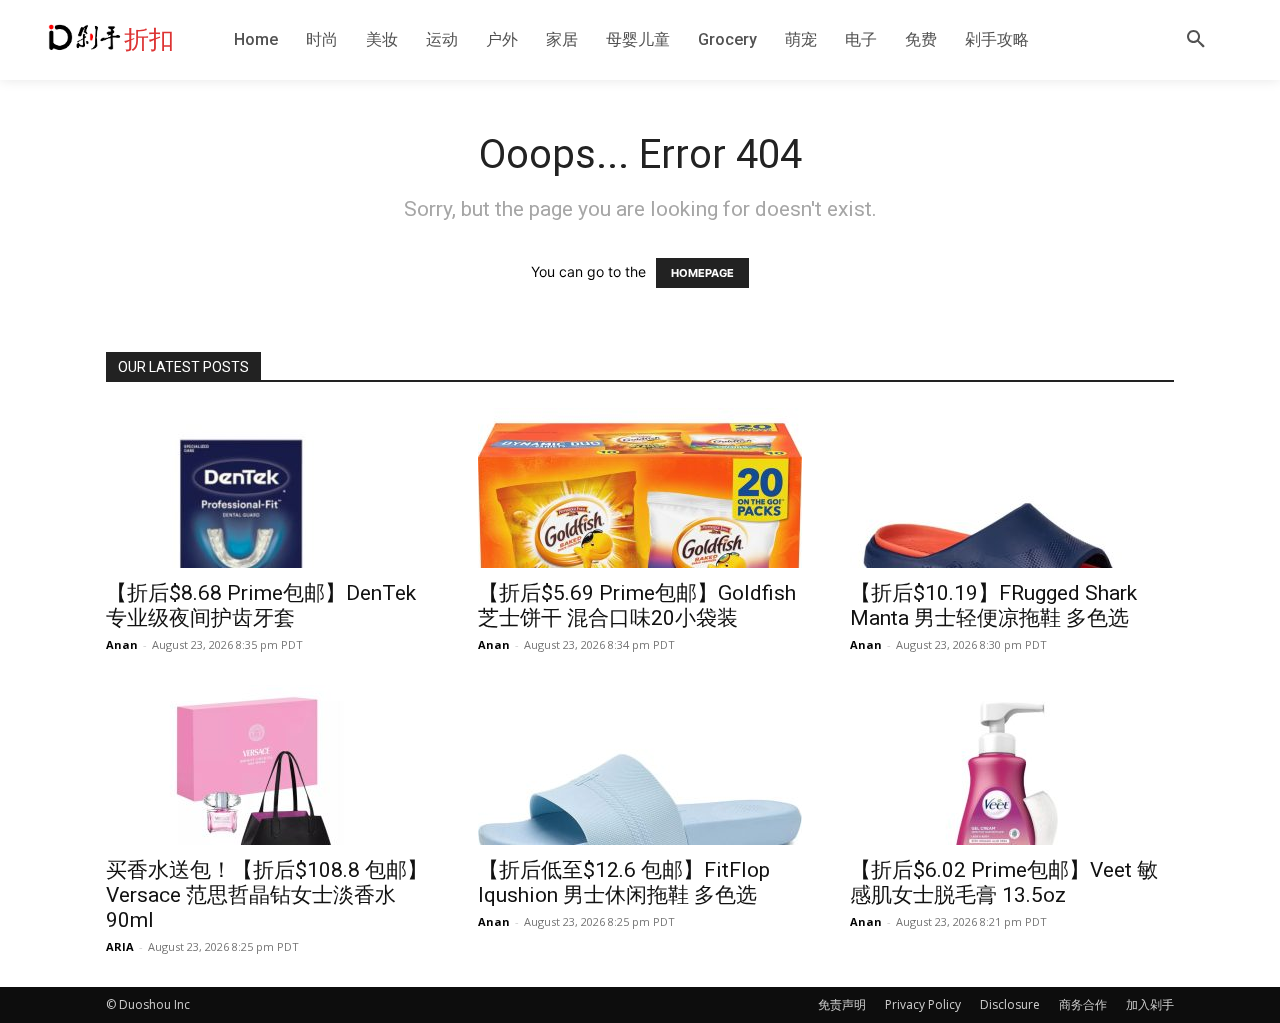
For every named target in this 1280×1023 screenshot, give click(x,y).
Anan (122, 644)
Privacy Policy (923, 1004)
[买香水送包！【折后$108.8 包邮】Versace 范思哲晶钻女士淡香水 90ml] (268, 765)
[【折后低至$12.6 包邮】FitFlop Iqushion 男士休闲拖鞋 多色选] (640, 765)
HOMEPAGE (702, 273)
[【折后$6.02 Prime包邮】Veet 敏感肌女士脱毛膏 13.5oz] (1012, 765)
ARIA (120, 946)
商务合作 (1083, 1004)
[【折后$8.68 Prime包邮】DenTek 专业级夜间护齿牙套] (268, 488)
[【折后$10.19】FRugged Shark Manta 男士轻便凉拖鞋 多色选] (1012, 488)
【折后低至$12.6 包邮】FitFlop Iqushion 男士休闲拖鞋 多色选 (624, 882)
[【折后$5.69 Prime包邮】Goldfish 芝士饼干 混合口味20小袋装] (640, 488)
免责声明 (842, 1004)
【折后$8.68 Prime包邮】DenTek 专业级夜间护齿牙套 (261, 605)
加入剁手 (1150, 1004)
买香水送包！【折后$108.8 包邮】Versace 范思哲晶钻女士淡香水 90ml (267, 895)
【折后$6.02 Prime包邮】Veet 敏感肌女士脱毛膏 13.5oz (1004, 882)
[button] (1196, 40)
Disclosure (1010, 1004)
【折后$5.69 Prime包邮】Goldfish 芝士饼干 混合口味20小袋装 (637, 605)
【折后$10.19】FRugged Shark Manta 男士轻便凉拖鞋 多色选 (993, 605)
